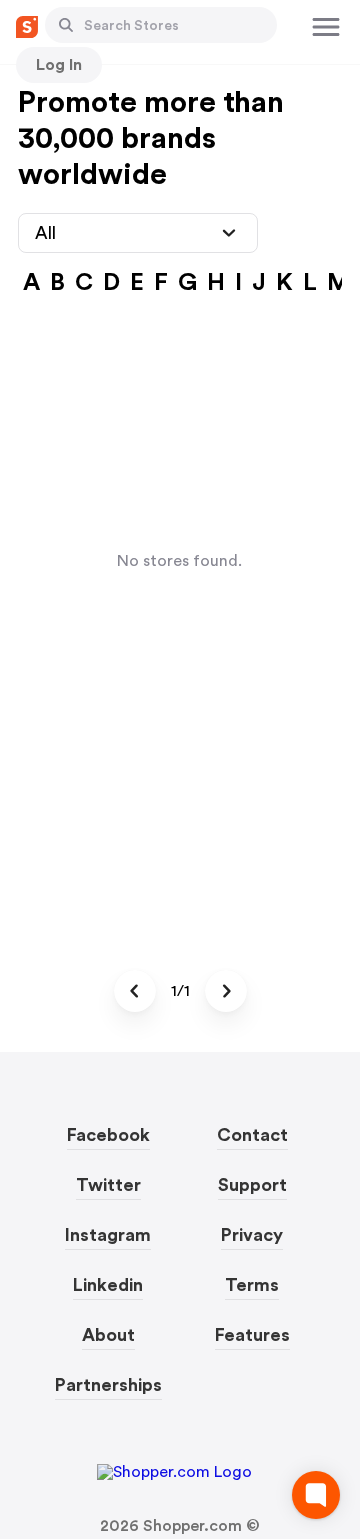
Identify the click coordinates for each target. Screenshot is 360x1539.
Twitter (108, 1185)
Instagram (108, 1235)
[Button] (66, 25)
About (108, 1335)
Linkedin (108, 1285)
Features (252, 1335)
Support (252, 1185)
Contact (252, 1135)
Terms (252, 1285)
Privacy (252, 1235)
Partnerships (108, 1385)
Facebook (108, 1135)
